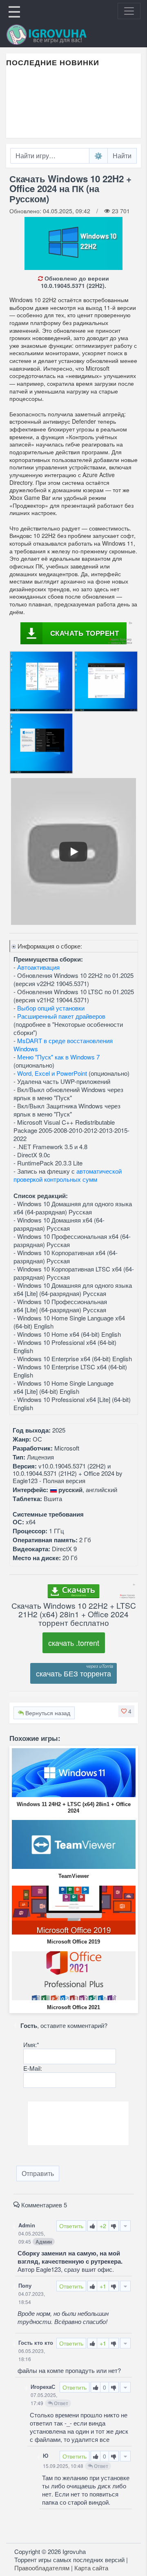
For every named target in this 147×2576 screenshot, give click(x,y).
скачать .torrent (74, 1643)
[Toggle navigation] (129, 11)
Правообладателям (42, 2568)
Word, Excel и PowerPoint (52, 1073)
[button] (126, 1711)
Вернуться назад (47, 1713)
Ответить (71, 2226)
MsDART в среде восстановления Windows (63, 1045)
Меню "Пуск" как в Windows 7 (58, 1057)
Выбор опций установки (51, 1008)
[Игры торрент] (58, 35)
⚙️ (98, 156)
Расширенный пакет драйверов (61, 1016)
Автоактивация (38, 967)
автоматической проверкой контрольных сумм (68, 1175)
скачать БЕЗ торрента (73, 1673)
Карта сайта (91, 2568)
